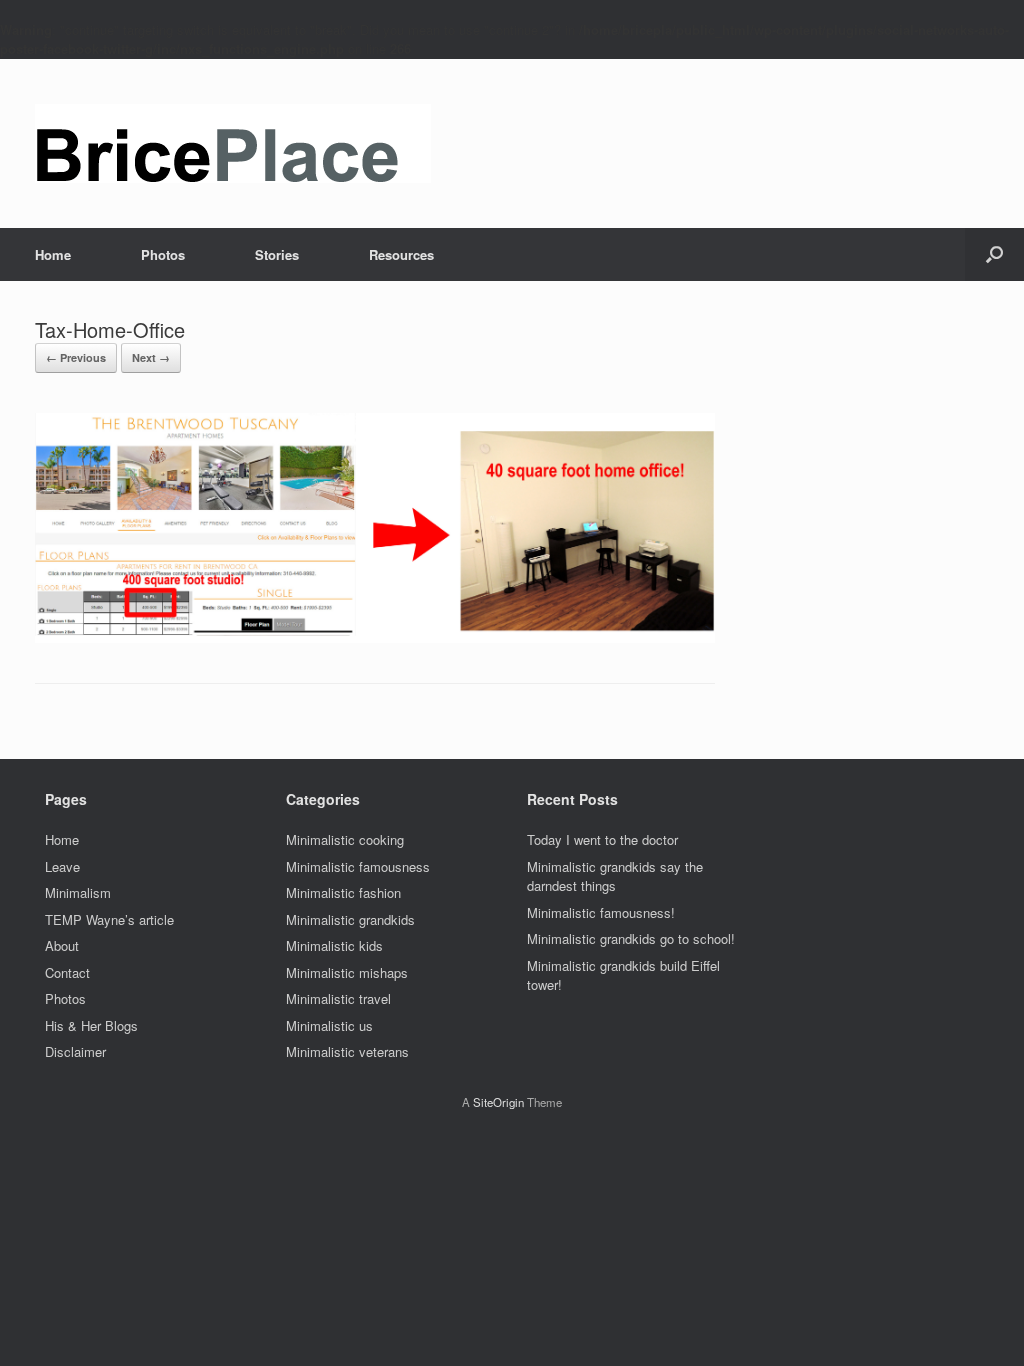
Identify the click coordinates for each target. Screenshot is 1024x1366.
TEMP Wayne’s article (109, 919)
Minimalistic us (329, 1025)
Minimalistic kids (334, 945)
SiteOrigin (498, 1102)
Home (53, 254)
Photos (163, 254)
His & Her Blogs (91, 1025)
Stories (277, 254)
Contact (67, 972)
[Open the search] (994, 254)
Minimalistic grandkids (350, 919)
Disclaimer (75, 1051)
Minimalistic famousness (358, 866)
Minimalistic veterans (347, 1051)
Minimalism (78, 892)
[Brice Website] (233, 143)
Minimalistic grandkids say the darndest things (615, 876)
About (62, 945)
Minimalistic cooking (345, 839)
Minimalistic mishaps (347, 972)
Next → (151, 357)
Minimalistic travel (338, 998)
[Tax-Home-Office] (375, 637)
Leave (62, 866)
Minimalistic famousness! (601, 912)
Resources (401, 254)
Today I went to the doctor (602, 839)
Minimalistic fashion (343, 892)
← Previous (76, 357)
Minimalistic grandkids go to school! (631, 938)
